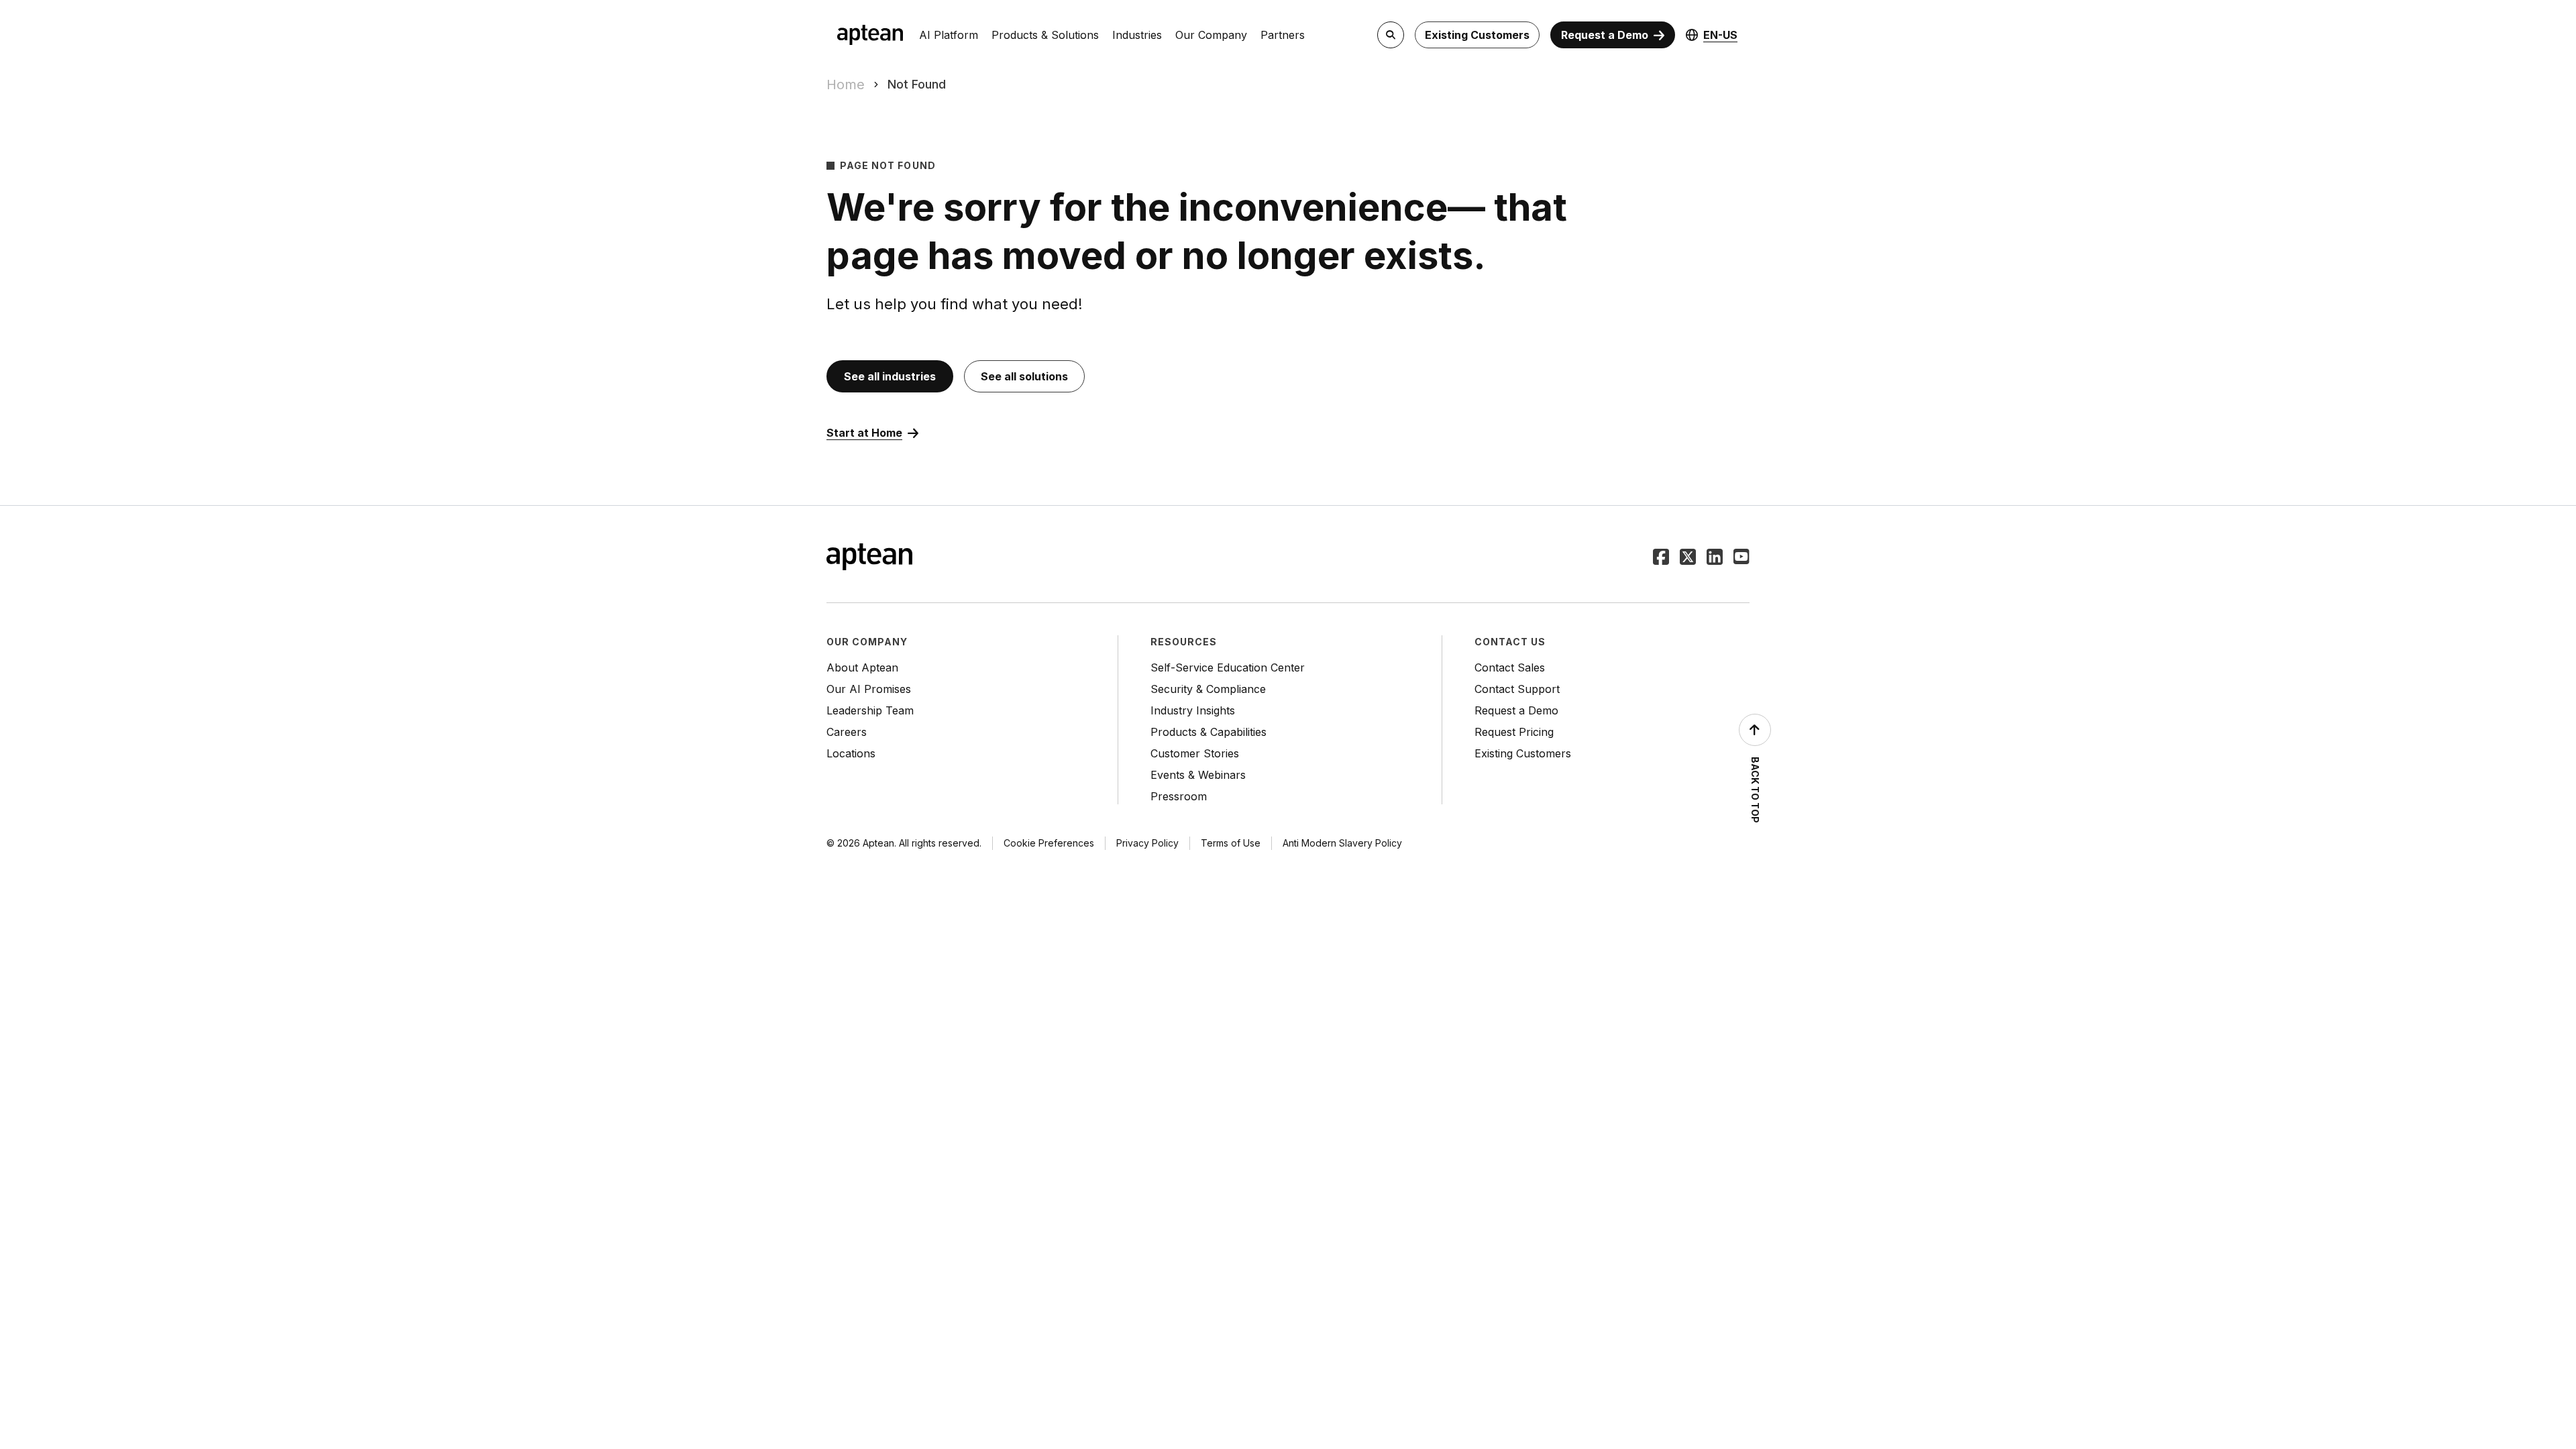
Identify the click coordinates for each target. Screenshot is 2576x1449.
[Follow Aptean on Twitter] (1688, 558)
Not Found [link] (917, 84)
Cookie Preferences (1049, 843)
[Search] (1391, 35)
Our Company (1211, 35)
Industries (1137, 35)
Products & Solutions (1045, 35)
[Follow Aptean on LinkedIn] (1715, 558)
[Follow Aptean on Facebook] (1661, 558)
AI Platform (949, 35)
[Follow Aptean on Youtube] (1741, 558)
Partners (1283, 35)
